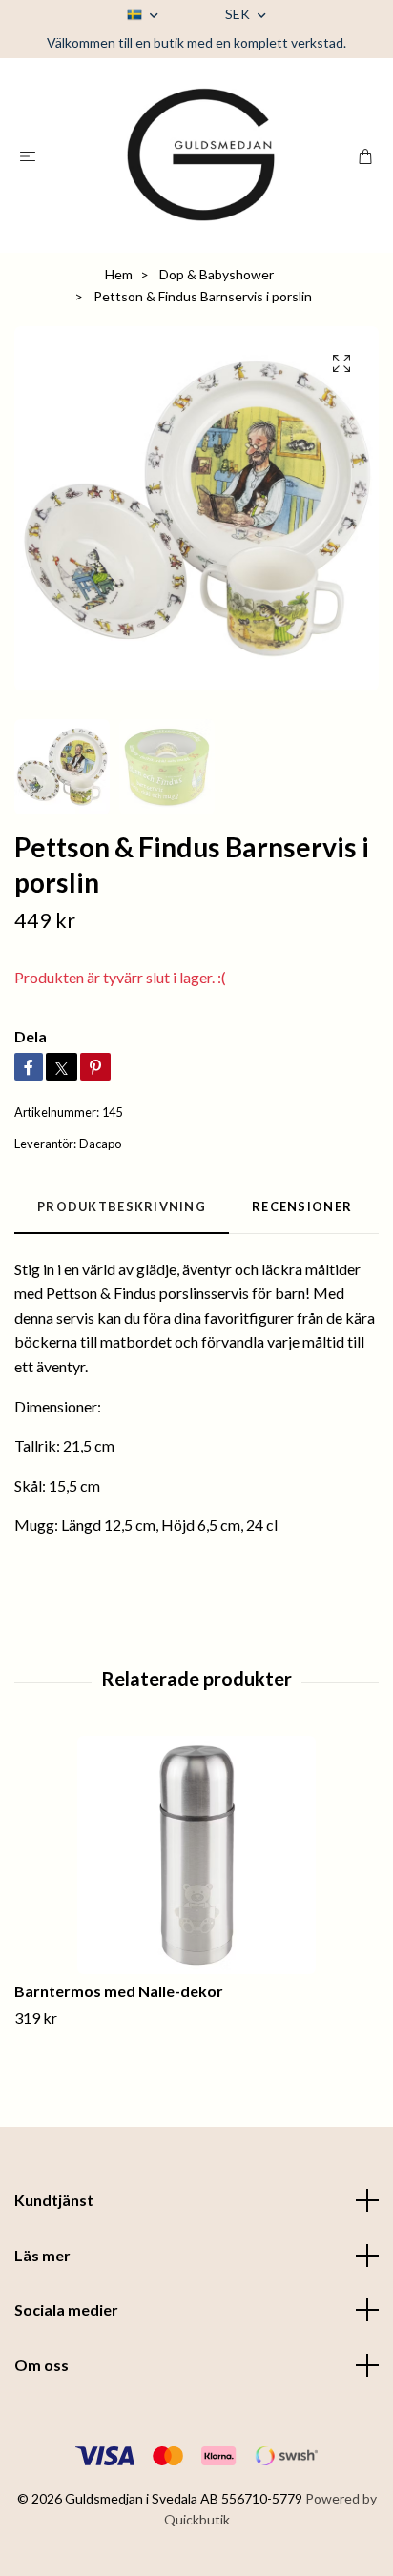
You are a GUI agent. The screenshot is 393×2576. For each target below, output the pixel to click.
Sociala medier (66, 2309)
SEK (239, 14)
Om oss (41, 2365)
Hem (119, 274)
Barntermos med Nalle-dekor (119, 1991)
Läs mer (42, 2255)
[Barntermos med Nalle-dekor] (196, 1855)
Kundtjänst (54, 2200)
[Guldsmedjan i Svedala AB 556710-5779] (201, 155)
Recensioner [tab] (302, 1206)
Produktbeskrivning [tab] (122, 1206)
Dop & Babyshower (217, 274)
